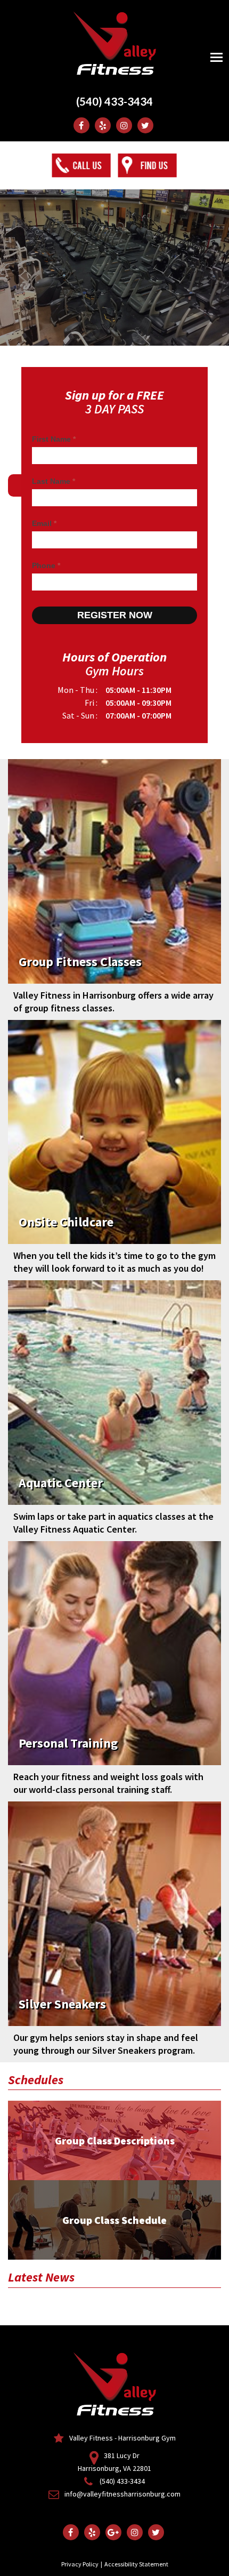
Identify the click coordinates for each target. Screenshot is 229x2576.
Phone (46, 565)
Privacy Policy (80, 2564)
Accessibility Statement (136, 2564)
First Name (54, 439)
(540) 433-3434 (114, 101)
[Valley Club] (114, 41)
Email (44, 523)
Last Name (54, 481)
